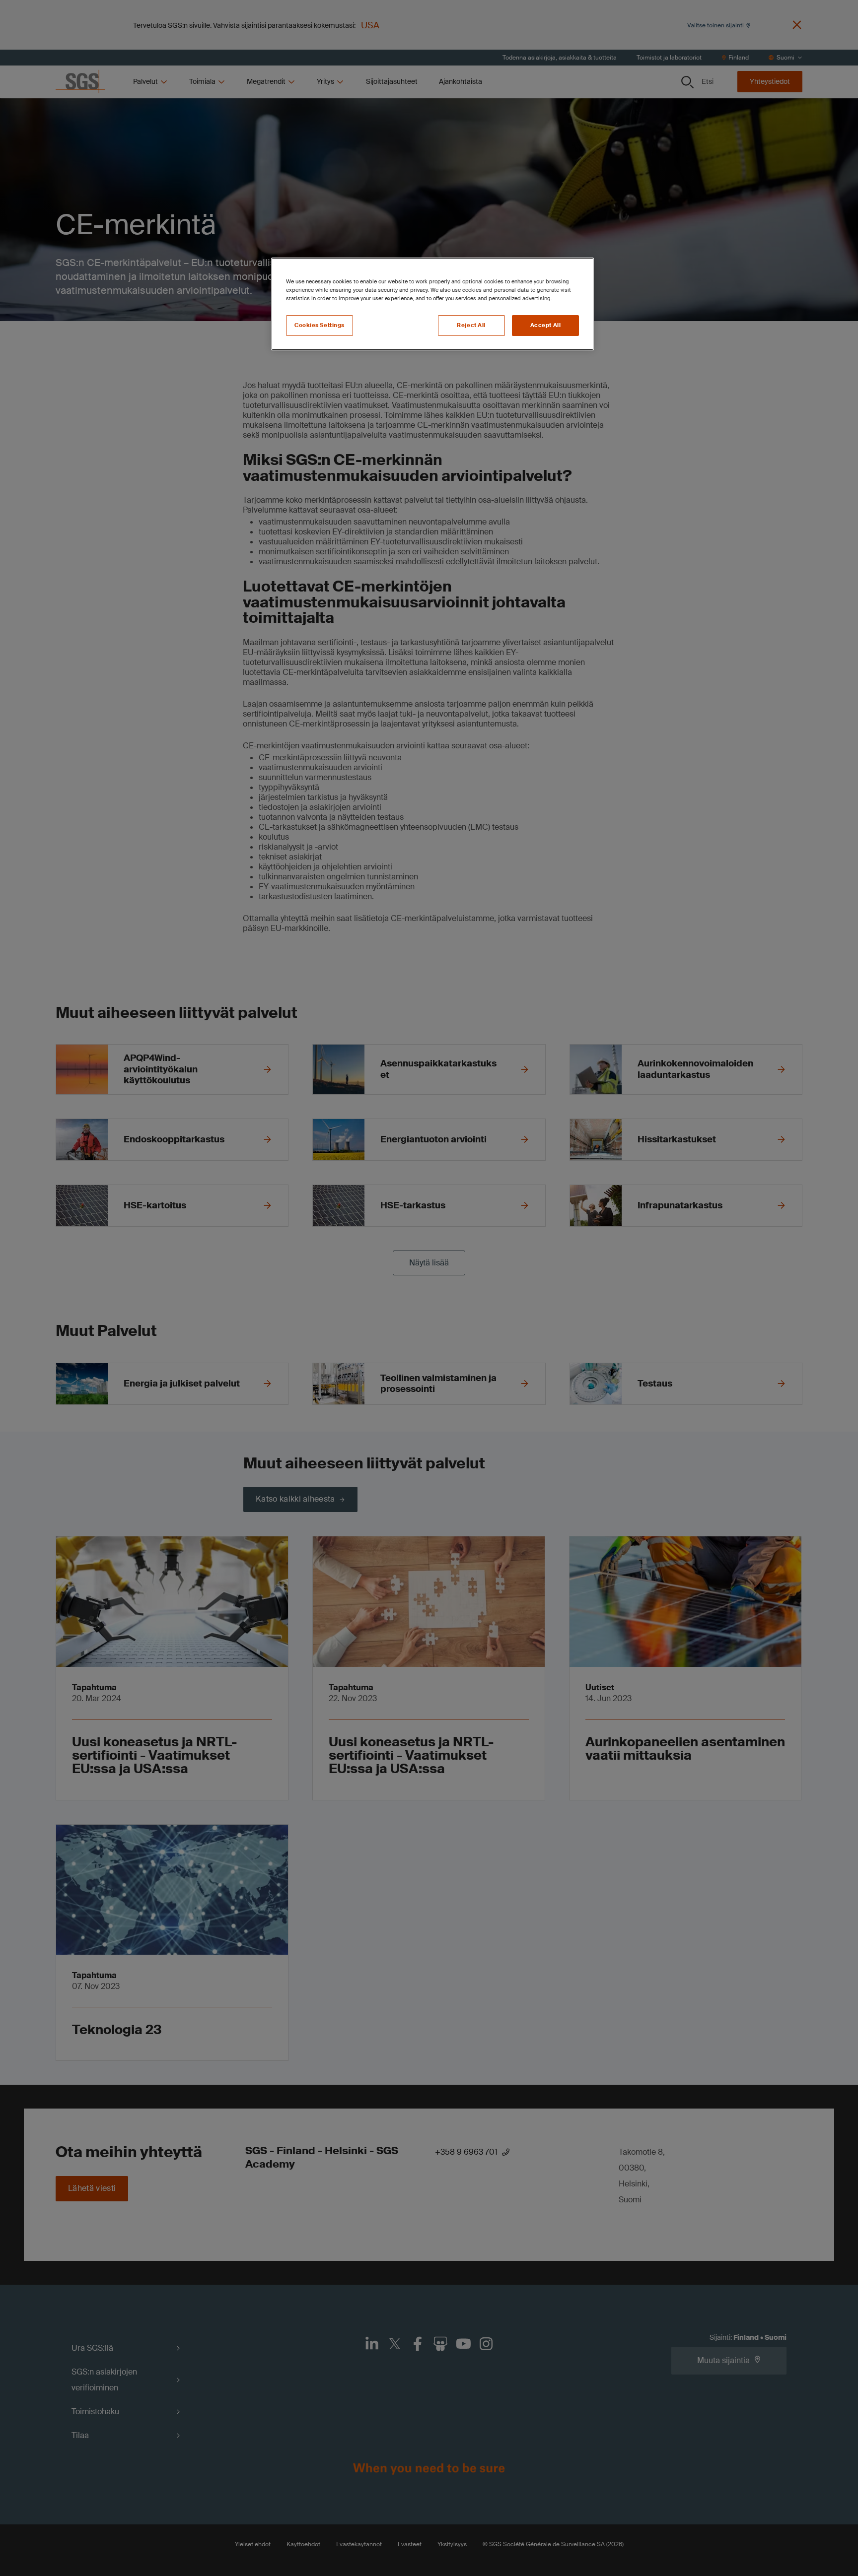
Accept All (546, 325)
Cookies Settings (320, 325)
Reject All (471, 325)
